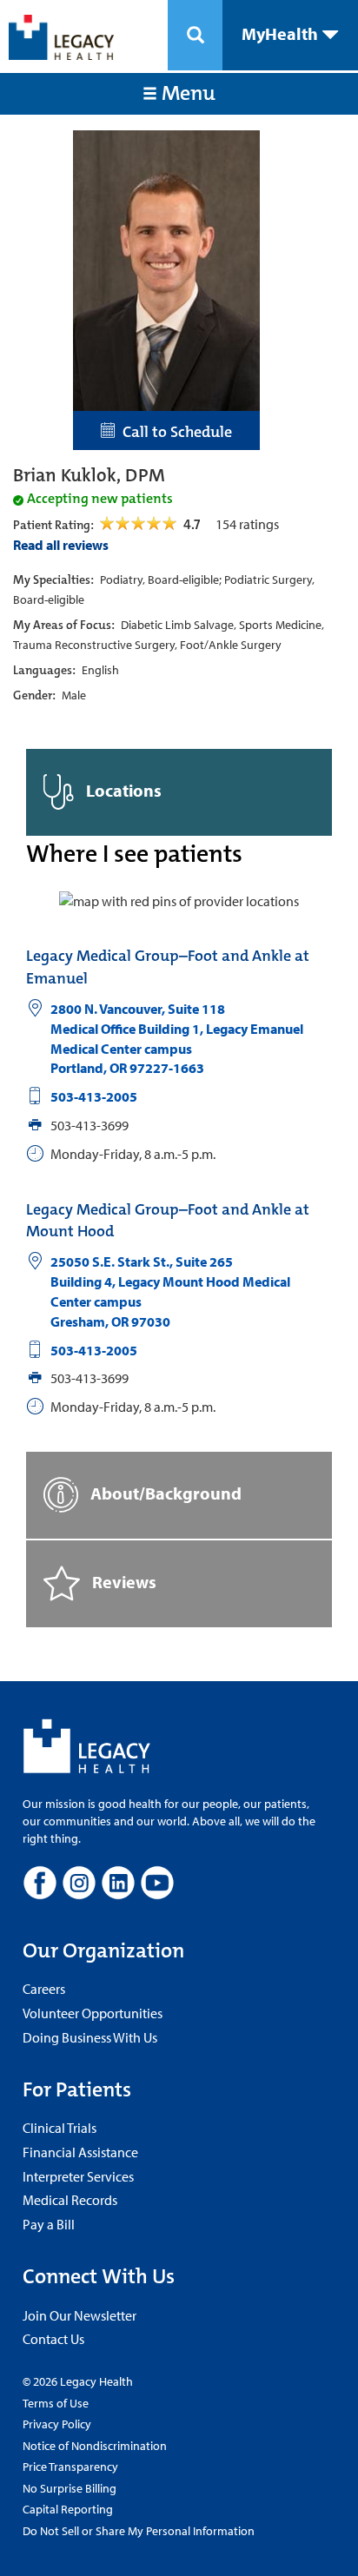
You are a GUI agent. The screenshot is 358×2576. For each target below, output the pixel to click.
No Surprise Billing (70, 2488)
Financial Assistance (80, 2152)
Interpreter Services (78, 2176)
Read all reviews (61, 545)
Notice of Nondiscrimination (95, 2446)
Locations (122, 790)
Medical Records (70, 2200)
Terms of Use (56, 2403)
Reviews (123, 1582)
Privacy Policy (57, 2424)
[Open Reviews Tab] (139, 524)
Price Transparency (70, 2467)
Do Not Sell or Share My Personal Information (139, 2531)
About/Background (164, 1493)
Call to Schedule (174, 432)
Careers (44, 1989)
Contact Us (53, 2339)
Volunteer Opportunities (93, 2013)
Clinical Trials (60, 2128)
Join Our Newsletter (80, 2315)
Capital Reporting (68, 2509)
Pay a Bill (49, 2224)
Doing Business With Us (90, 2037)
